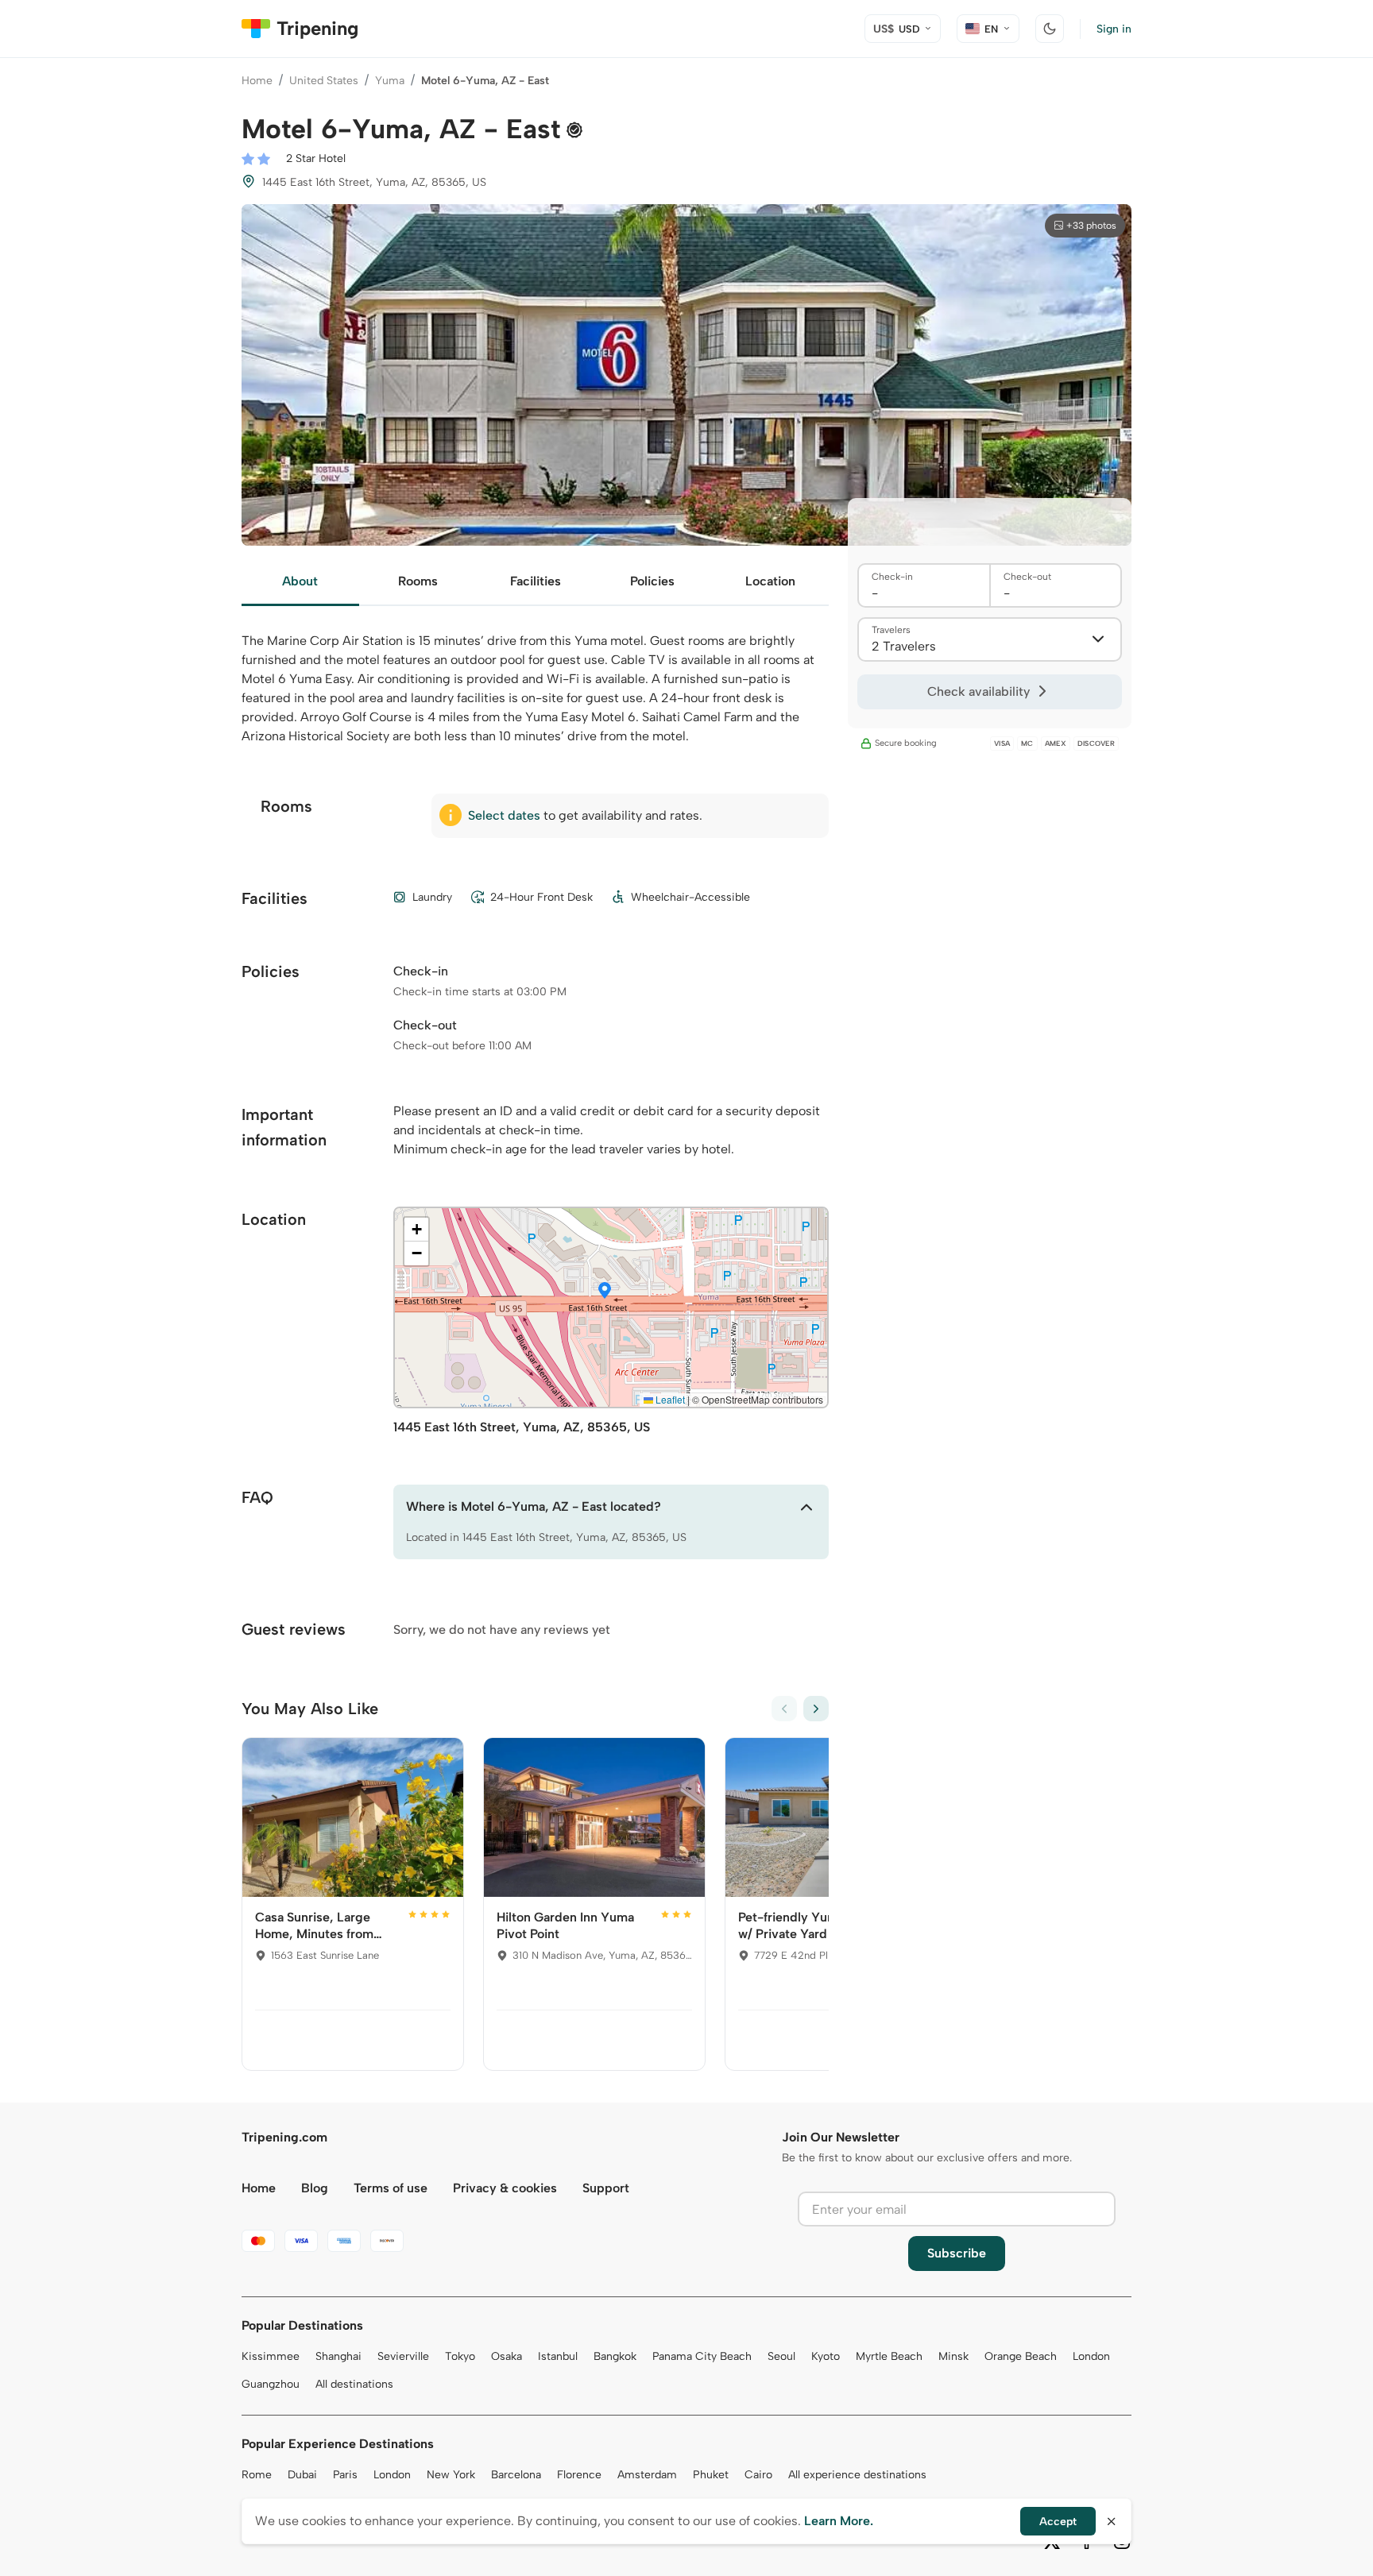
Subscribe (957, 2253)
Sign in (1114, 29)
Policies (652, 581)
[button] (605, 1292)
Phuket (711, 2475)
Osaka (507, 2356)
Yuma (390, 81)
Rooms (418, 581)
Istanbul (558, 2356)
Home (257, 81)
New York (451, 2475)
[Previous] (784, 1709)
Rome (257, 2475)
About (300, 581)
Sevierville (403, 2356)
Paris (345, 2475)
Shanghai (338, 2356)
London (1091, 2356)
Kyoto (826, 2356)
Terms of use (391, 2188)
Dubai (302, 2475)
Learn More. (839, 2521)
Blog (315, 2188)
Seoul (781, 2356)
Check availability (979, 691)
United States (324, 81)
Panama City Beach (702, 2356)
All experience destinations (857, 2475)
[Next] (816, 1709)
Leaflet (669, 1399)
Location (770, 581)
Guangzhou (271, 2384)
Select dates (504, 815)
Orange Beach (1021, 2356)
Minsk (953, 2356)
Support (606, 2188)
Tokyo (460, 2356)
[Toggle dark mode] (1050, 29)
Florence (579, 2475)
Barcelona (516, 2475)
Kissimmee (271, 2356)
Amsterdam (647, 2475)
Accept (1058, 2522)
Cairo (758, 2475)
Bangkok (615, 2356)
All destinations (354, 2384)
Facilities (536, 581)
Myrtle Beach (889, 2356)
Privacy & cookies (505, 2188)
